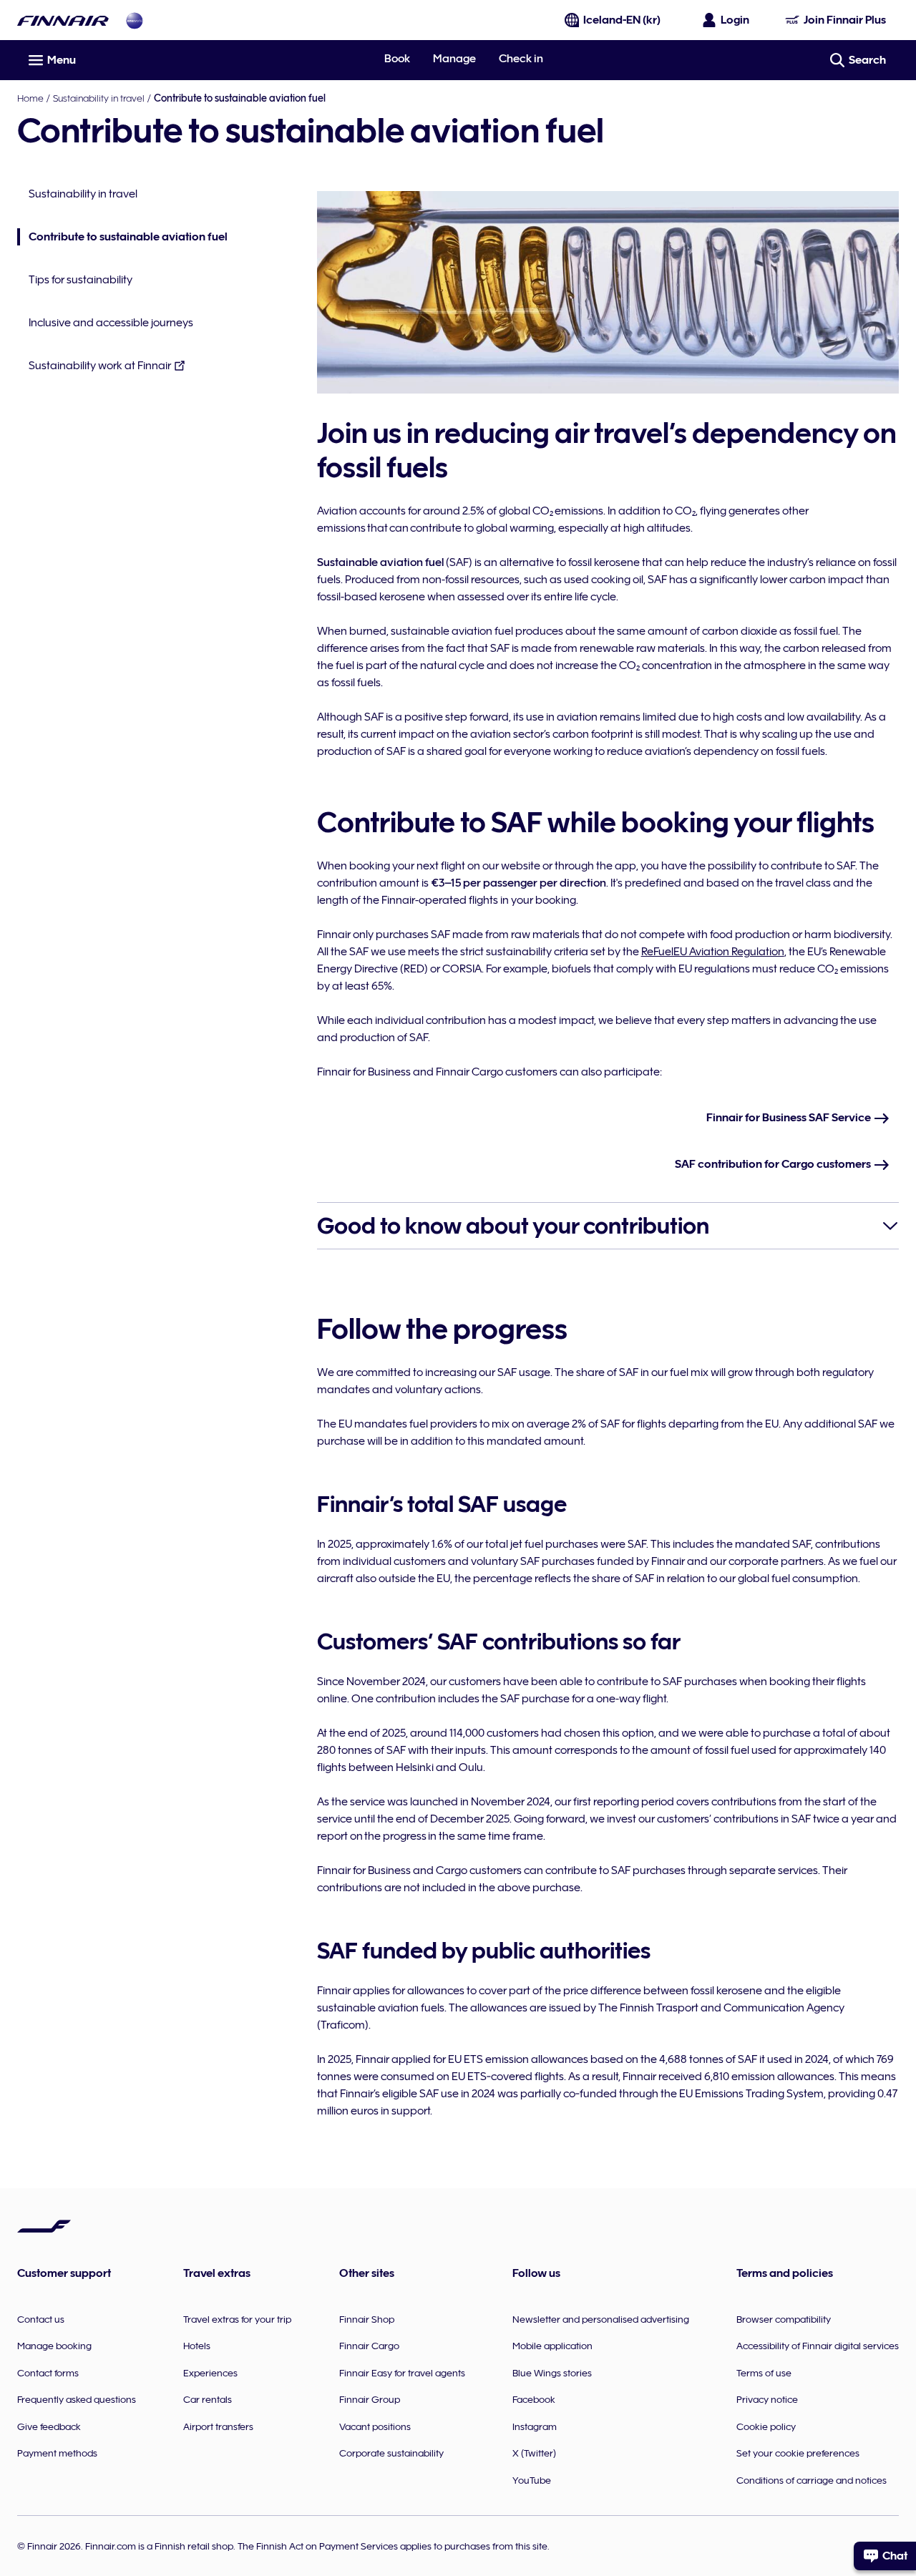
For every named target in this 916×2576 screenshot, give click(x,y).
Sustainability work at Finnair (100, 366)
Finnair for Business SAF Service (790, 1118)
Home (30, 98)
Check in (521, 59)
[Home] (63, 20)
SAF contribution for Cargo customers (774, 1164)
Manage (454, 59)
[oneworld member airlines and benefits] (135, 20)
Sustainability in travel (99, 98)
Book (397, 59)
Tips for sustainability (81, 280)
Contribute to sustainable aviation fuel (122, 238)
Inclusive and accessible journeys (111, 323)
